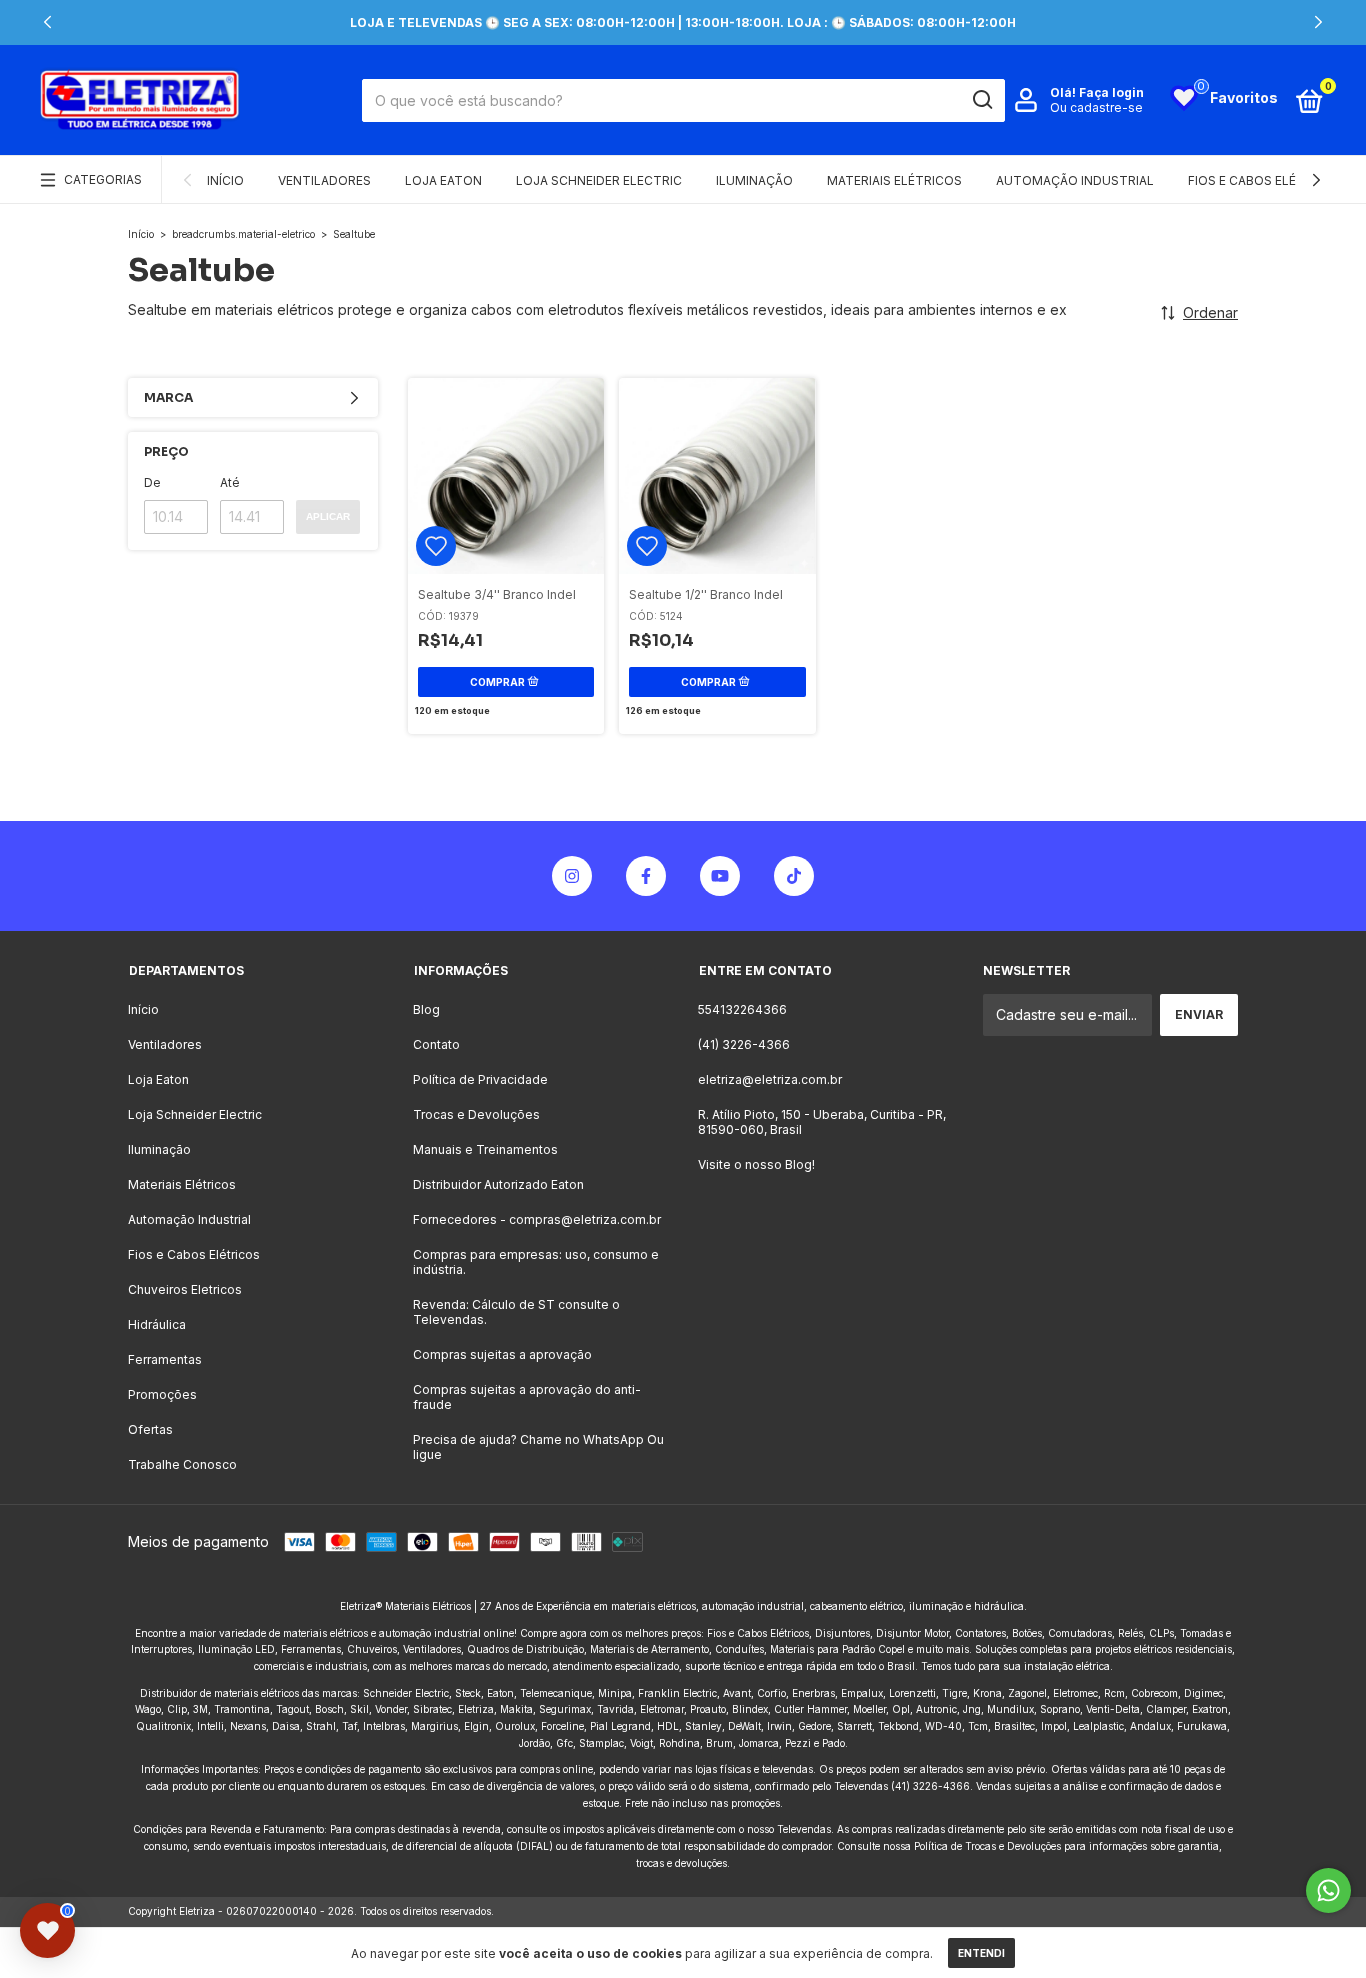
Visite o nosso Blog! (756, 1164)
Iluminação (754, 180)
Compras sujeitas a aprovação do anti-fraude (527, 1397)
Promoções (162, 1394)
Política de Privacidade (480, 1079)
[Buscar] (981, 100)
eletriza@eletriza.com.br (770, 1079)
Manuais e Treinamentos (485, 1149)
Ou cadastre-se (1096, 107)
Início (225, 180)
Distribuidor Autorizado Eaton (498, 1184)
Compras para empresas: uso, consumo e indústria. (536, 1262)
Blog (426, 1009)
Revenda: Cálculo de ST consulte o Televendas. (516, 1312)
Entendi (981, 1953)
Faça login (1111, 92)
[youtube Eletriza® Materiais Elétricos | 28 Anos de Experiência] (720, 876)
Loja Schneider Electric (599, 180)
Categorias (103, 179)
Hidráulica (157, 1324)
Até (230, 482)
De (152, 482)
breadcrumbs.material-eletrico (243, 234)
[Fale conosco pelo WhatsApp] (1328, 1890)
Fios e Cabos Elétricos (1265, 180)
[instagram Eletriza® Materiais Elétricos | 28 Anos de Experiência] (572, 876)
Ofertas (150, 1429)
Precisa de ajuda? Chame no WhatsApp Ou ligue (538, 1447)
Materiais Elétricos (894, 180)
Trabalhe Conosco (182, 1464)
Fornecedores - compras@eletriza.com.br (537, 1219)
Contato (436, 1044)
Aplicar (328, 516)
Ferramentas (165, 1359)
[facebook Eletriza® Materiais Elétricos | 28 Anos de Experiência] (646, 876)
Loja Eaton (443, 180)
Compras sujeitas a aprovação (502, 1354)
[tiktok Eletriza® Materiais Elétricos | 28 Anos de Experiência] (794, 876)
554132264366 (742, 1009)
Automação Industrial (1075, 180)
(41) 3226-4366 (744, 1044)
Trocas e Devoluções (476, 1114)
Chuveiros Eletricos (185, 1289)
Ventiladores (324, 180)
